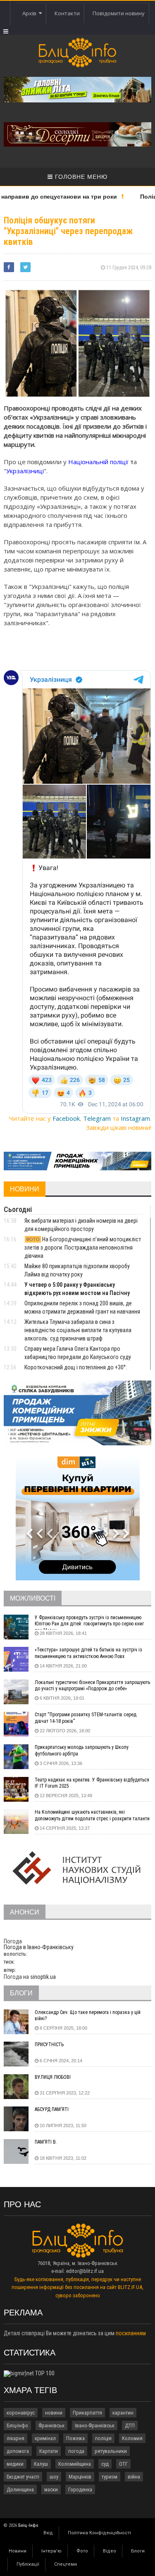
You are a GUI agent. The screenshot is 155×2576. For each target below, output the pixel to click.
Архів (31, 13)
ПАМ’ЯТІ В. (46, 2142)
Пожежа (75, 2438)
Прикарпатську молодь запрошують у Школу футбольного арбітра (82, 1751)
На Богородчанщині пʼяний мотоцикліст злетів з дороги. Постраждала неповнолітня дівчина (83, 1248)
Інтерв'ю (51, 2551)
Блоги (138, 2551)
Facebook (66, 1118)
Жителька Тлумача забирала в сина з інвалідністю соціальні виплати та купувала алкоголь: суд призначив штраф (78, 1330)
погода (76, 2451)
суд (105, 2464)
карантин (123, 2413)
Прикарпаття (87, 2413)
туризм (110, 2477)
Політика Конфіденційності (99, 2533)
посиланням (131, 2333)
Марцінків (80, 2477)
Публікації (28, 2564)
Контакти (67, 13)
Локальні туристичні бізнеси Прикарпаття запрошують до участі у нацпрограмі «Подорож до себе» (92, 1686)
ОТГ (123, 2464)
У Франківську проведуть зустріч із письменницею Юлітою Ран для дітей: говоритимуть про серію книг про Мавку (89, 1622)
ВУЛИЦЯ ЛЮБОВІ (53, 2077)
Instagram (135, 1118)
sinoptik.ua (43, 1977)
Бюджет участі (23, 2477)
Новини (18, 2551)
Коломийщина (75, 2464)
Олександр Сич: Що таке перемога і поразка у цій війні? (88, 2016)
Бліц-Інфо (17, 2425)
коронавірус (21, 2413)
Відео (110, 2551)
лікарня (15, 2438)
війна (134, 2477)
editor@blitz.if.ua (85, 2271)
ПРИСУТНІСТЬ (49, 2045)
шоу (54, 2477)
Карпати (49, 2451)
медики (15, 2464)
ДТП (130, 2425)
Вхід (48, 2533)
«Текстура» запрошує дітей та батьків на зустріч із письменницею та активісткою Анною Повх (88, 1653)
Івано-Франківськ (95, 2425)
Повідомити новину (119, 13)
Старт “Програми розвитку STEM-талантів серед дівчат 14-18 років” (86, 1718)
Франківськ (51, 2425)
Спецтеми (66, 2564)
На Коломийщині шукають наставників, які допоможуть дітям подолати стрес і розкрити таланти (92, 1815)
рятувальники (111, 2451)
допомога (18, 2451)
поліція (103, 2438)
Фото (82, 2551)
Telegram (97, 1118)
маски (51, 2489)
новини (54, 2413)
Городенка (80, 2489)
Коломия (132, 2438)
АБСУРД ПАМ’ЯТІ (52, 2109)
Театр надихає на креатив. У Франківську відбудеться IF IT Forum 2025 (92, 1783)
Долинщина (20, 2489)
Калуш (41, 2464)
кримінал (45, 2438)
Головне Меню (80, 177)
